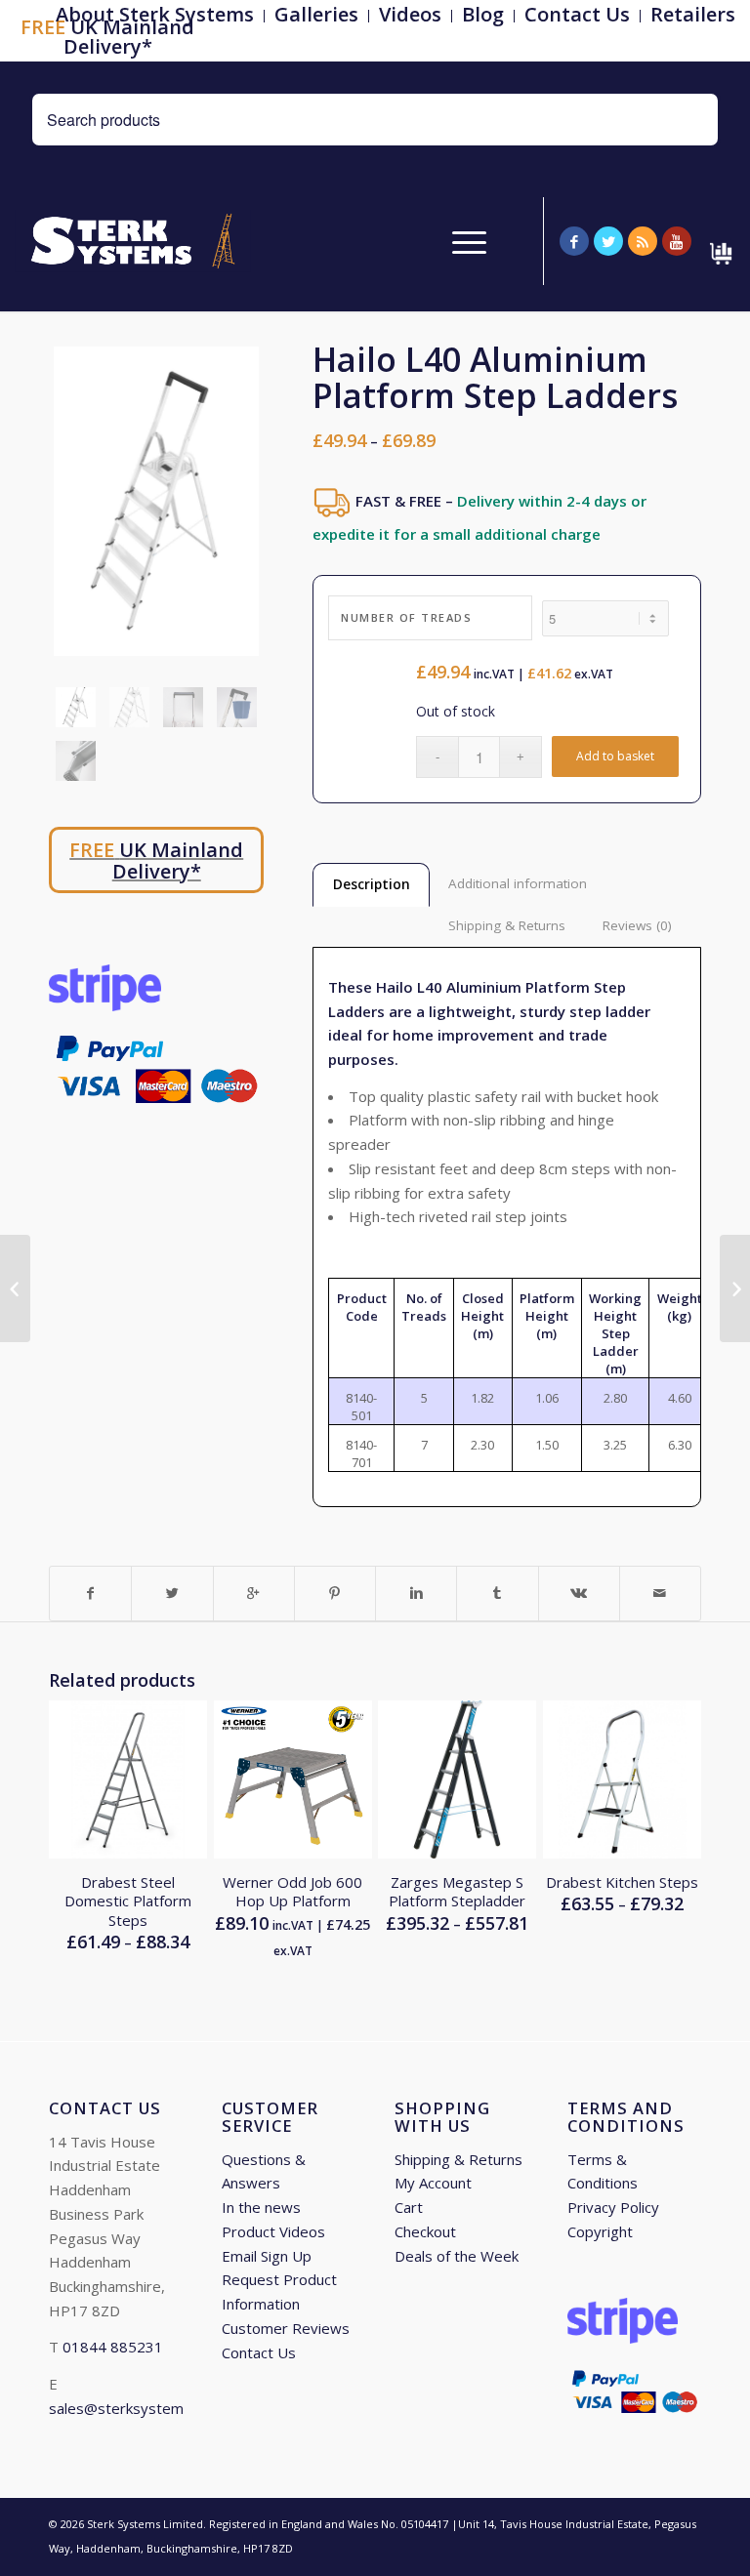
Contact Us (259, 2352)
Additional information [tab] (518, 883)
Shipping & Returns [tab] (507, 925)
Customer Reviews (286, 2328)
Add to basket (615, 756)
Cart (409, 2207)
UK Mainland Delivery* (107, 37)
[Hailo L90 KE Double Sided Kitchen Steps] (735, 1288)
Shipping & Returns (458, 2159)
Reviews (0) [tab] (637, 925)
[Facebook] (574, 241)
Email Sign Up (267, 2256)
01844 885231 (113, 2347)
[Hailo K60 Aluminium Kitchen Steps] (15, 1288)
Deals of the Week (457, 2256)
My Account (433, 2183)
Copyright (600, 2231)
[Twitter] (608, 241)
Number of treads (406, 617)
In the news (261, 2207)
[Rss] (643, 241)
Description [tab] (372, 884)
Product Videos (273, 2231)
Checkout (425, 2231)
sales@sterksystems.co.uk (138, 2408)
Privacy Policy (613, 2207)
